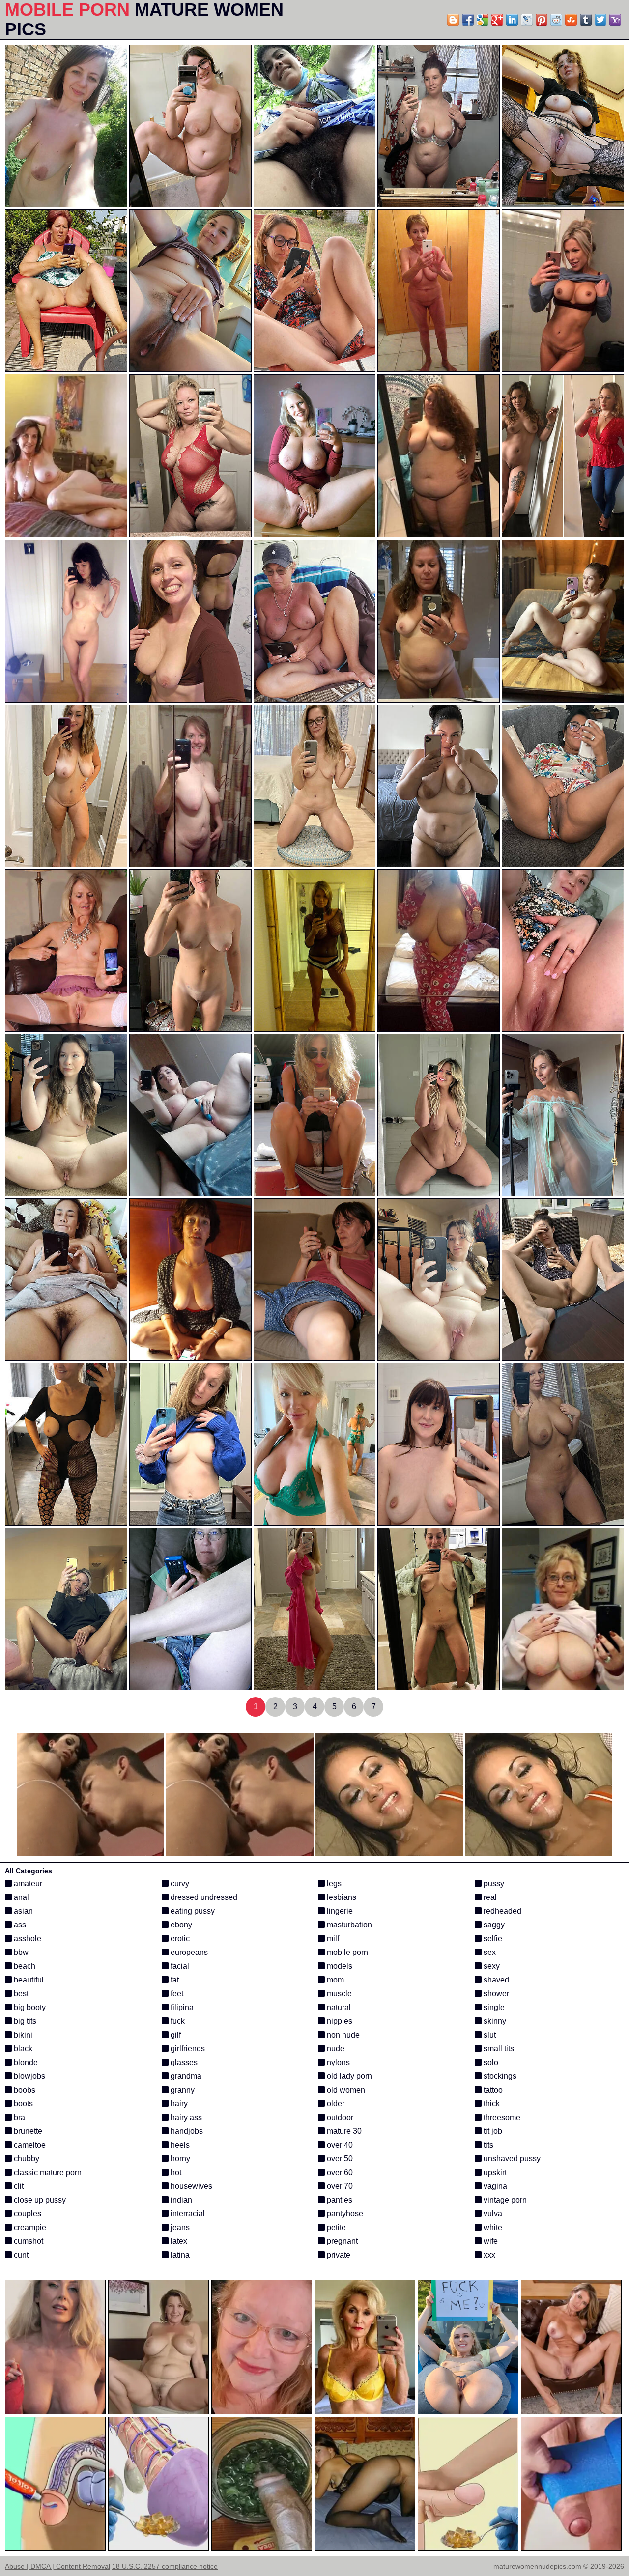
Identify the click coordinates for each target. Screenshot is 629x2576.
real (489, 1897)
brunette (27, 2131)
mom (334, 1980)
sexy (491, 1966)
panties (339, 2200)
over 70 (339, 2186)
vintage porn (504, 2200)
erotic (179, 1939)
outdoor (339, 2117)
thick (491, 2104)
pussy (493, 1883)
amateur (27, 1883)
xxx (488, 2255)
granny (182, 2090)
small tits (498, 2049)
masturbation (348, 1925)
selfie (492, 1939)
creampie (29, 2227)
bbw (20, 1952)
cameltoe (29, 2145)
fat (174, 1980)
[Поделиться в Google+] (497, 20)
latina (179, 2255)
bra (18, 2117)
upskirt (494, 2172)
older (335, 2104)
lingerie (339, 1911)
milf (332, 1939)
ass (19, 1925)
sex (489, 1952)
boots (22, 2104)
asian (22, 1911)
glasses (183, 2062)
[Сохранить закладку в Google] (483, 20)
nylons (337, 2062)
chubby (26, 2159)
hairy (178, 2104)
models (339, 1966)
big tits (24, 2021)
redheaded (501, 1911)
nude (335, 2049)
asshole (27, 1939)
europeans (188, 1952)
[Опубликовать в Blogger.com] (453, 20)
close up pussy (39, 2200)
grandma (185, 2076)
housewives (190, 2186)
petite (335, 2227)
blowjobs (29, 2076)
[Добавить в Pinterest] (542, 20)
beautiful (28, 1980)
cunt (20, 2255)
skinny (494, 2021)
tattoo (492, 2090)
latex (178, 2241)
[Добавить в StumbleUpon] (571, 20)
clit (18, 2186)
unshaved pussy (511, 2159)
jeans (179, 2227)
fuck (177, 2021)
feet (176, 1994)
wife (490, 2241)
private (338, 2255)
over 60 (339, 2172)
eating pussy (192, 1911)
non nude (342, 2035)
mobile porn (346, 1952)
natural (338, 2007)
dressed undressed (203, 1897)
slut (489, 2035)
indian (180, 2200)
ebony (180, 1925)
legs (333, 1883)
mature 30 (343, 2131)
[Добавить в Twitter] (600, 20)
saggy (493, 1925)
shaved (495, 1980)
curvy (179, 1883)
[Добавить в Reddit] (556, 20)
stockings (499, 2076)
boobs (24, 2090)
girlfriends (187, 2049)
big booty (29, 2007)
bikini (22, 2035)
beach (24, 1966)
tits (487, 2145)
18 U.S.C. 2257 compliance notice (165, 2566)
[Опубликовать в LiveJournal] (527, 20)
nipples (339, 2021)
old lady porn (348, 2076)
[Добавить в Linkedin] (512, 20)
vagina (494, 2186)
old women (345, 2090)
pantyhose (344, 2214)
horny (179, 2159)
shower (495, 1994)
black (22, 2049)
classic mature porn (47, 2172)
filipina (181, 2007)
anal (20, 1897)
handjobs (186, 2131)
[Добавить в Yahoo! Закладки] (615, 20)
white (492, 2227)
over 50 (339, 2159)
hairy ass (185, 2117)
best (20, 1994)
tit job (492, 2131)
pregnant (341, 2241)
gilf (175, 2035)
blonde (25, 2062)
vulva (492, 2214)
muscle (338, 1994)
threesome (501, 2117)
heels (179, 2145)
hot (175, 2172)
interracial (187, 2214)
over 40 (339, 2145)
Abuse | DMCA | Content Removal (57, 2566)
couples (27, 2214)
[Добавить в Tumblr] (586, 20)
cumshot (28, 2241)
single (493, 2007)
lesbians (341, 1897)
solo (490, 2062)
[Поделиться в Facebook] (468, 20)
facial (179, 1966)
